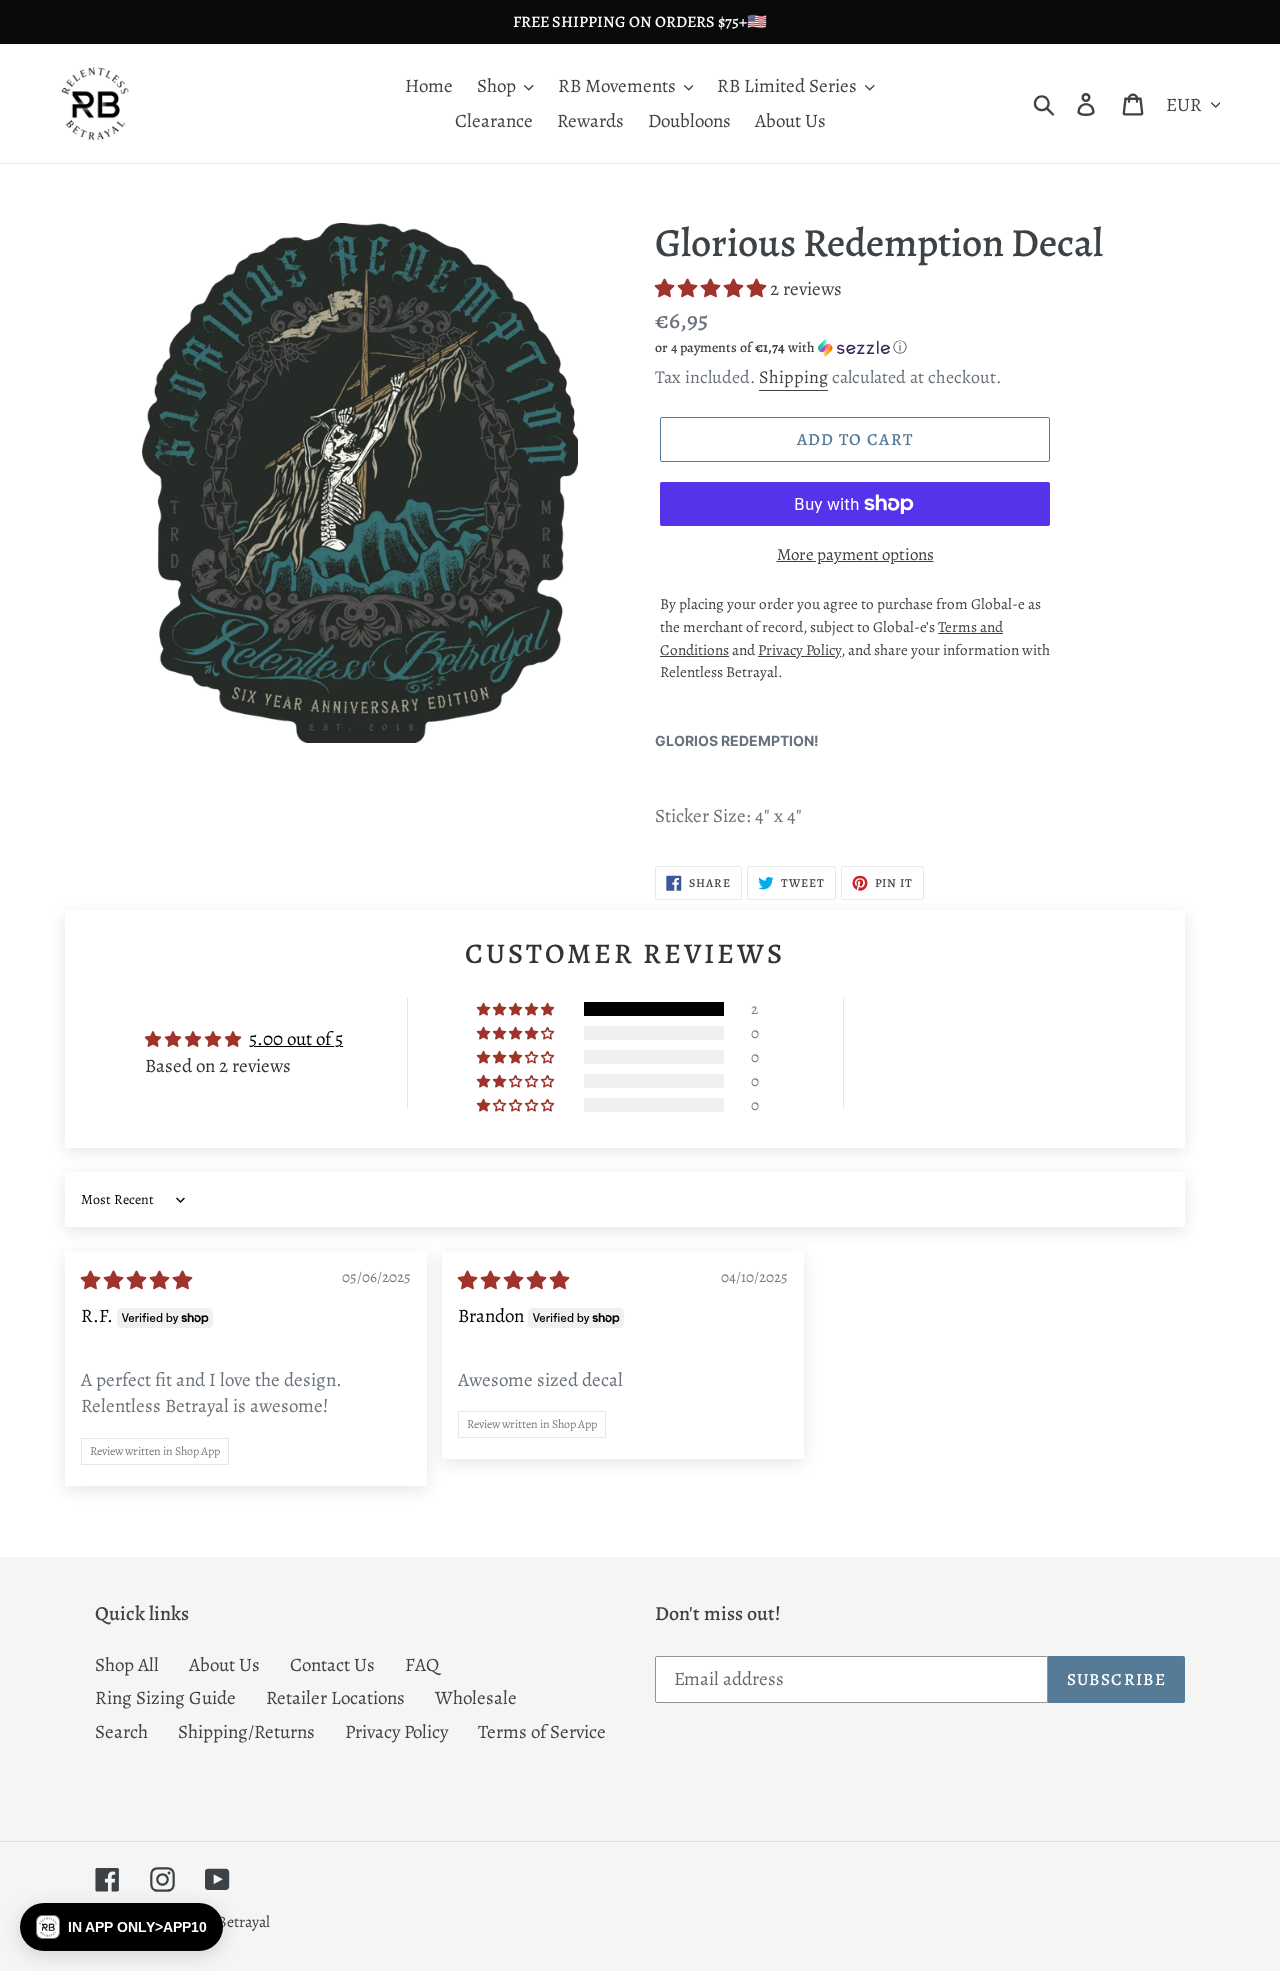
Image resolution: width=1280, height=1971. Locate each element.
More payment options (855, 554)
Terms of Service (542, 1732)
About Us (224, 1665)
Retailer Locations (335, 1698)
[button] (712, 289)
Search (121, 1732)
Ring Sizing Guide (165, 1698)
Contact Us (332, 1665)
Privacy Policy (396, 1732)
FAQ (422, 1665)
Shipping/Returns (246, 1732)
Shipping (793, 377)
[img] (136, 1281)
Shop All (127, 1665)
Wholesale (476, 1698)
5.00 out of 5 (296, 1039)
